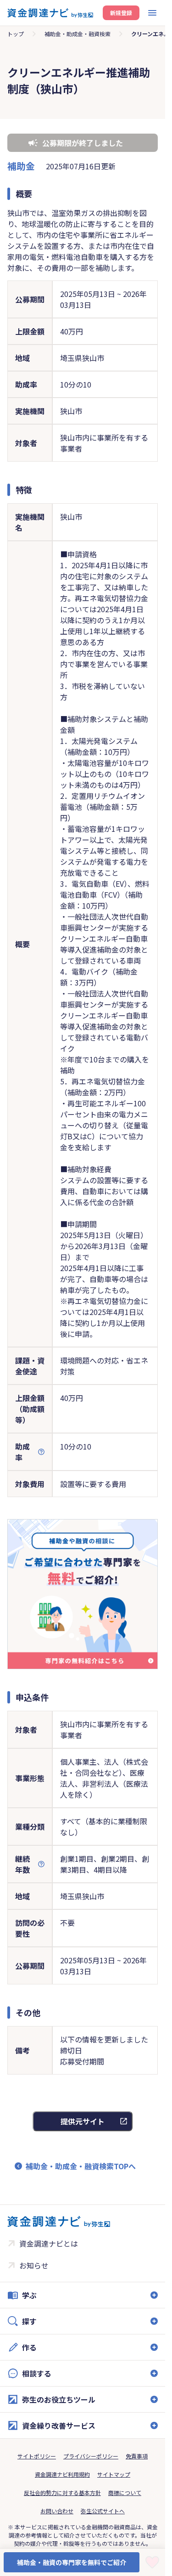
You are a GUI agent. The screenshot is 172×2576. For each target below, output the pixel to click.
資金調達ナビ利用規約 (62, 2474)
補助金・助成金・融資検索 (78, 34)
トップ (16, 34)
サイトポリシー (37, 2456)
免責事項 (137, 2456)
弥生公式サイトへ (103, 2511)
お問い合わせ (57, 2511)
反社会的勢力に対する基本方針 (62, 2492)
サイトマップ (114, 2474)
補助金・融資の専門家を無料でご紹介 (72, 2562)
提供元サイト (83, 2121)
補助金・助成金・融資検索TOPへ (81, 2166)
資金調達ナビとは (49, 2243)
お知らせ (34, 2265)
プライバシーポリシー (91, 2456)
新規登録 (121, 13)
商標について (125, 2492)
